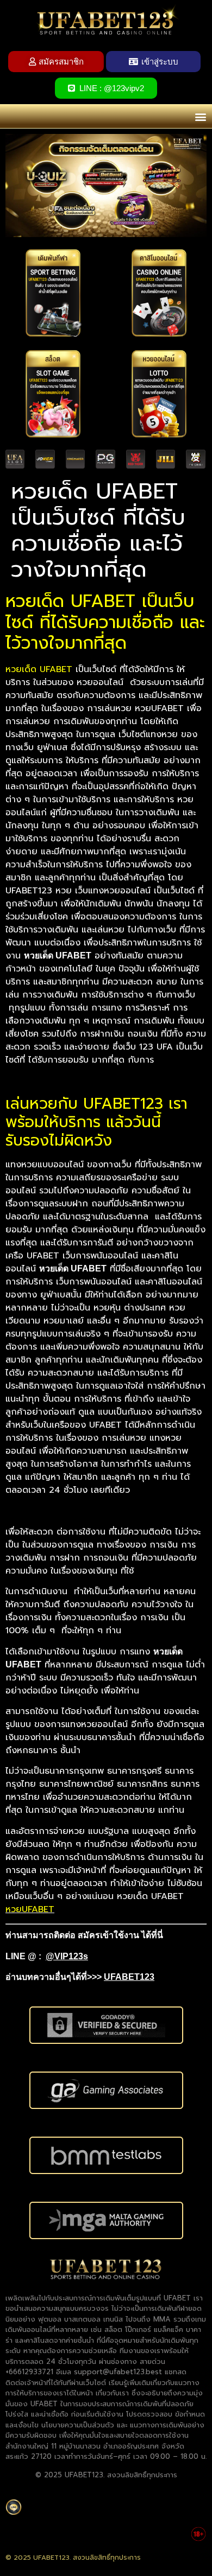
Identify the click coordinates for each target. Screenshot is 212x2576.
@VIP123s (67, 1956)
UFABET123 (129, 1977)
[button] (200, 116)
